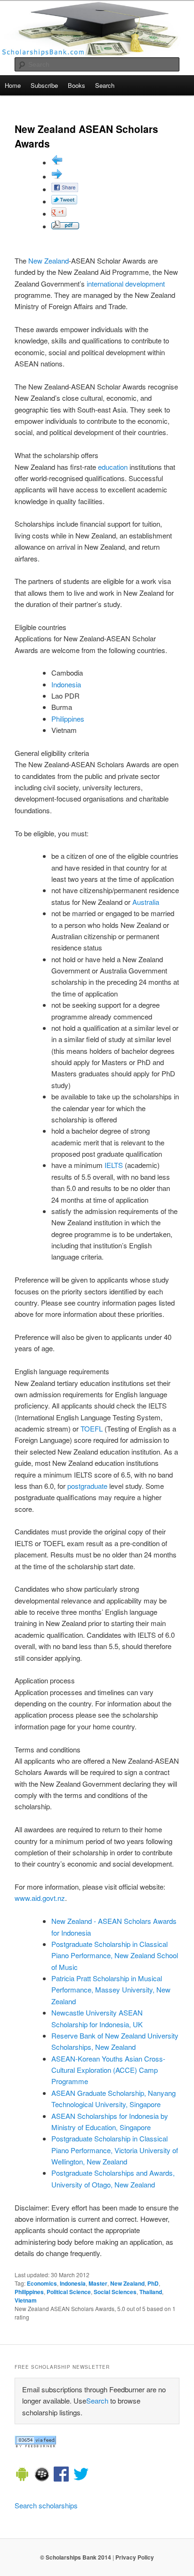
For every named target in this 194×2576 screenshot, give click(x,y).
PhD (153, 2283)
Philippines (68, 719)
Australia (146, 902)
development (145, 284)
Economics (42, 2283)
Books (77, 85)
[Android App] (22, 2475)
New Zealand (48, 261)
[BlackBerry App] (42, 2475)
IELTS (114, 1165)
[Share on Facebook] (65, 189)
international (105, 284)
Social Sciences (115, 2292)
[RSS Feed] (35, 2445)
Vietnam (26, 2300)
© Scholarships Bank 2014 (76, 2557)
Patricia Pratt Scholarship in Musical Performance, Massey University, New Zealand (111, 1990)
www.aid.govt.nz (40, 1898)
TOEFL (92, 1428)
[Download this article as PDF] (65, 226)
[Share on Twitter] (64, 201)
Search (105, 85)
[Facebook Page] (61, 2475)
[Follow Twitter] (81, 2475)
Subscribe (44, 85)
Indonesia (66, 684)
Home (13, 85)
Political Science (69, 2292)
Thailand (151, 2292)
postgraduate (87, 1486)
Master (98, 2283)
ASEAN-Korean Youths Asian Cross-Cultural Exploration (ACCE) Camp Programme (108, 2070)
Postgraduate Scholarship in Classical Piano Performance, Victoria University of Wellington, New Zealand (115, 2150)
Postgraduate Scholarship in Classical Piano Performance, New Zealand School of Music (115, 1955)
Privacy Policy (135, 2557)
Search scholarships (46, 2505)
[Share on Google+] (59, 214)
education (113, 467)
